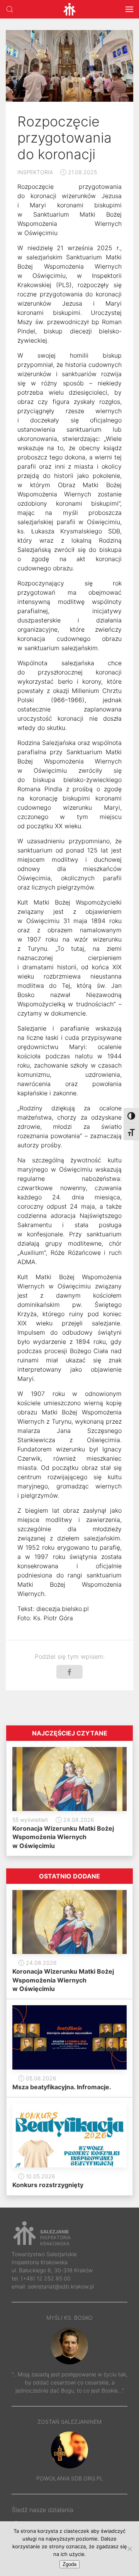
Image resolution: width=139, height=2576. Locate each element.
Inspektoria (35, 172)
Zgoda (69, 2564)
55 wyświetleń (30, 1820)
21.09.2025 (82, 172)
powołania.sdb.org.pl (70, 2478)
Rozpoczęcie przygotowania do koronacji (64, 138)
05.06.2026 (40, 2078)
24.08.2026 (78, 1820)
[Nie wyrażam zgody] (129, 2549)
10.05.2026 (40, 2176)
